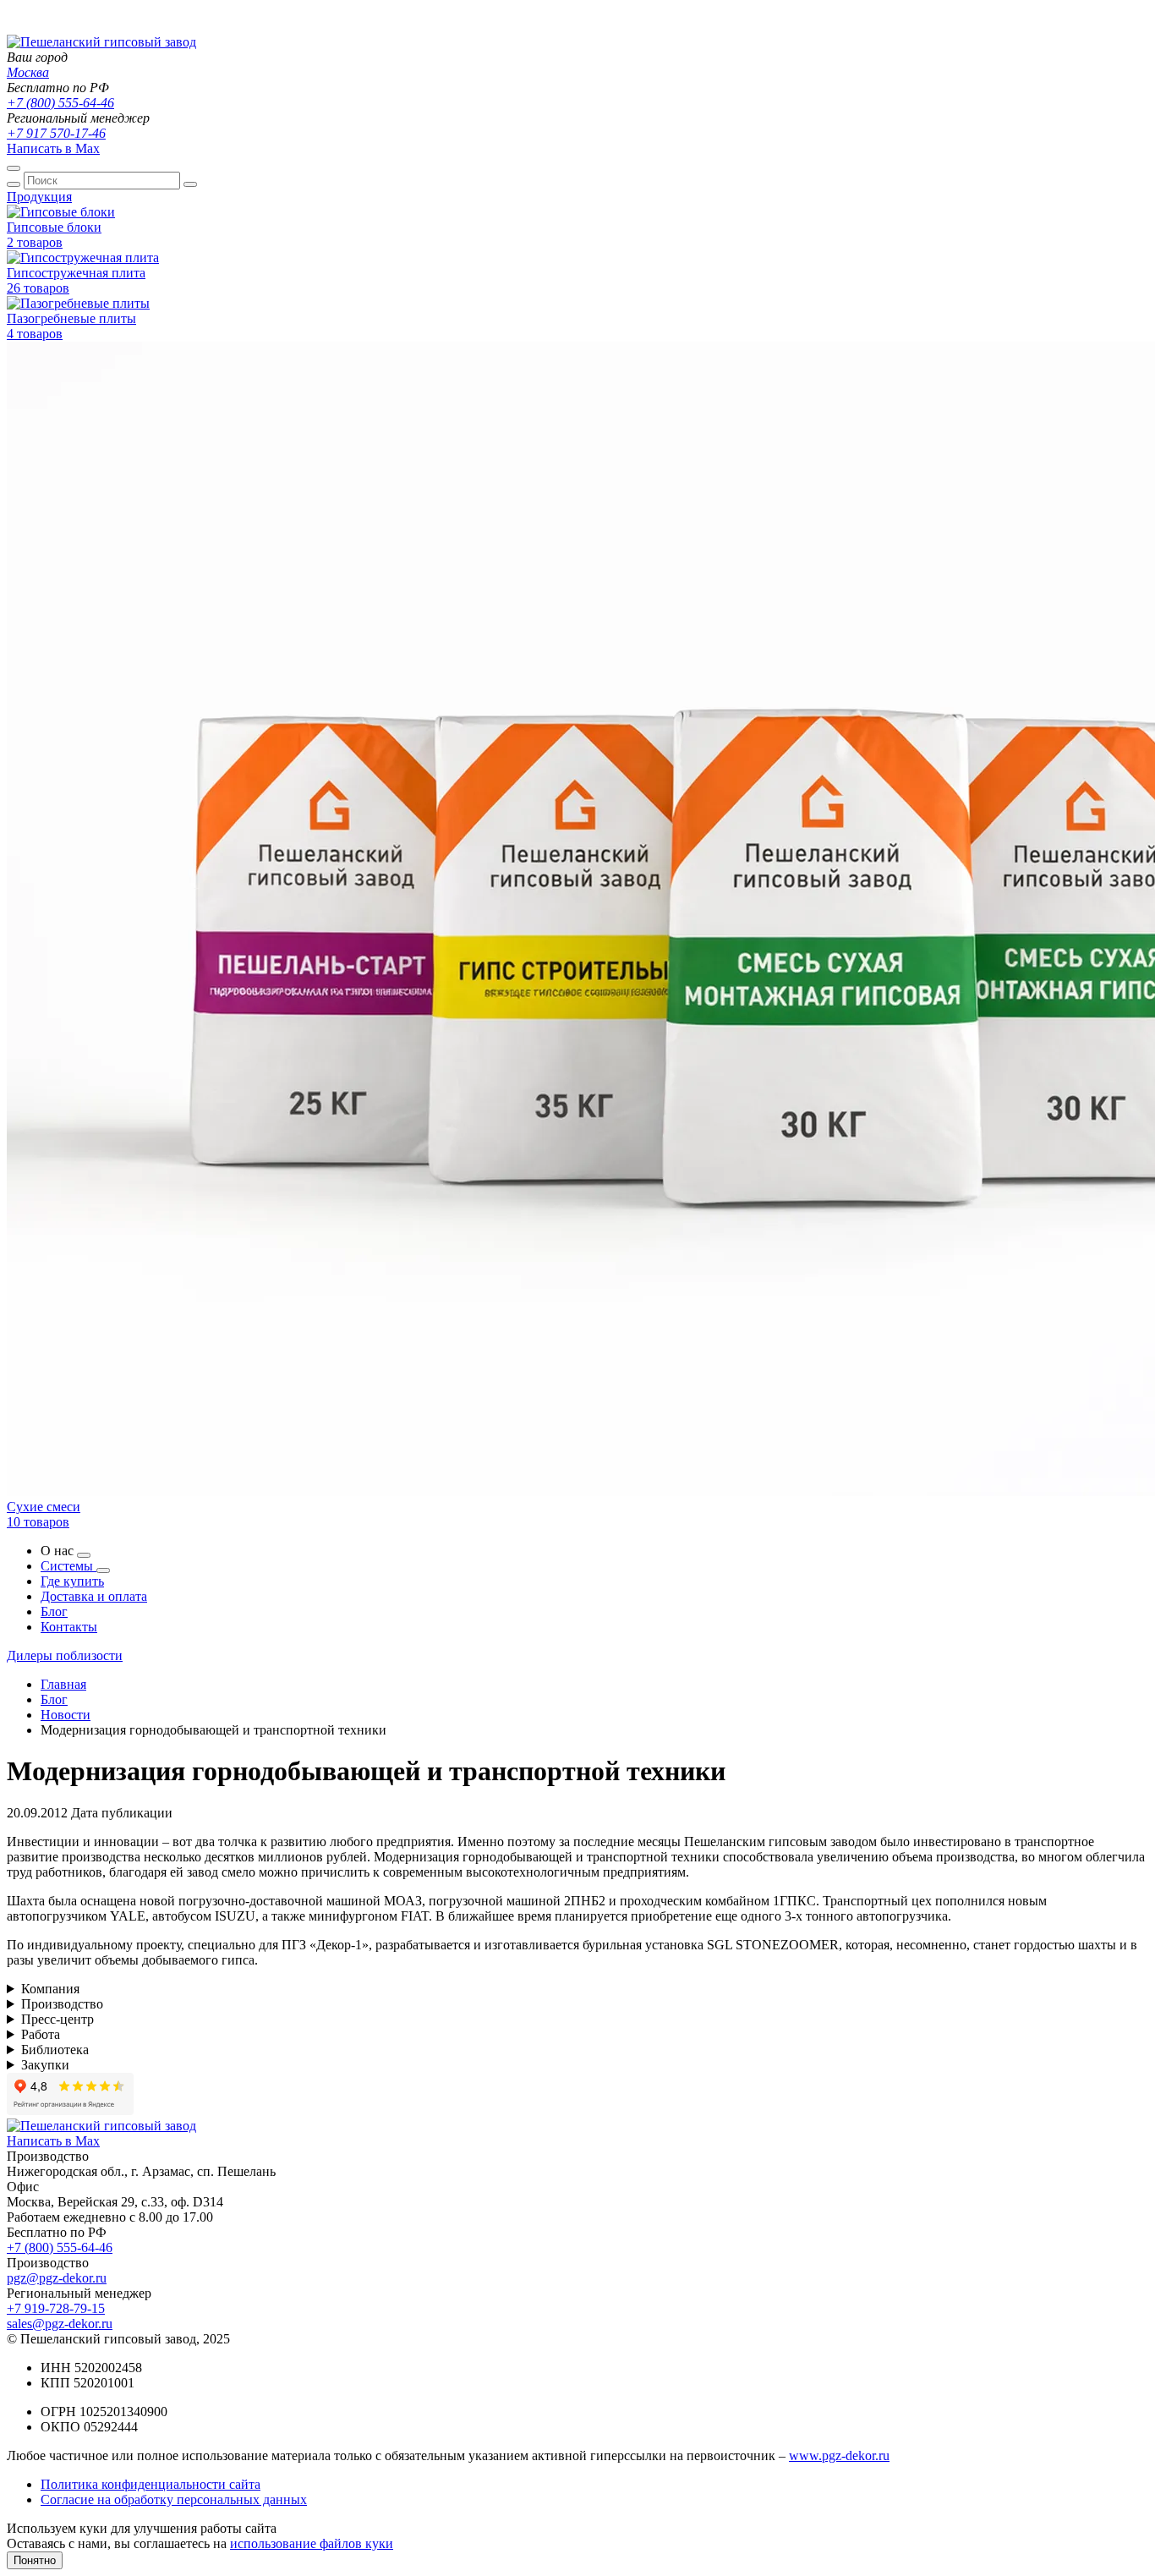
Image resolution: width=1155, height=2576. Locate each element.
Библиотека (55, 2050)
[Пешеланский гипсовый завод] (101, 42)
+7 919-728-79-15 (56, 2308)
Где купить (72, 1581)
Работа (41, 2034)
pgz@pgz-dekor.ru (57, 2278)
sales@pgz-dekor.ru (60, 2324)
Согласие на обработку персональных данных (174, 2499)
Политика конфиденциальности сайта (151, 2484)
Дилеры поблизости (65, 1655)
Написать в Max (53, 148)
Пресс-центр (57, 2019)
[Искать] (14, 184)
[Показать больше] (84, 1555)
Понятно (35, 2560)
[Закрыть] (190, 184)
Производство (62, 2004)
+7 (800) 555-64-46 (60, 103)
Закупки (45, 2065)
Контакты (69, 1627)
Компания (50, 1989)
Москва (28, 72)
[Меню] (14, 168)
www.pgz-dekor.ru (839, 2455)
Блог (54, 1611)
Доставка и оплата (94, 1596)
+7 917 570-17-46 (56, 133)
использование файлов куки (312, 2543)
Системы (68, 1566)
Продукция (39, 197)
